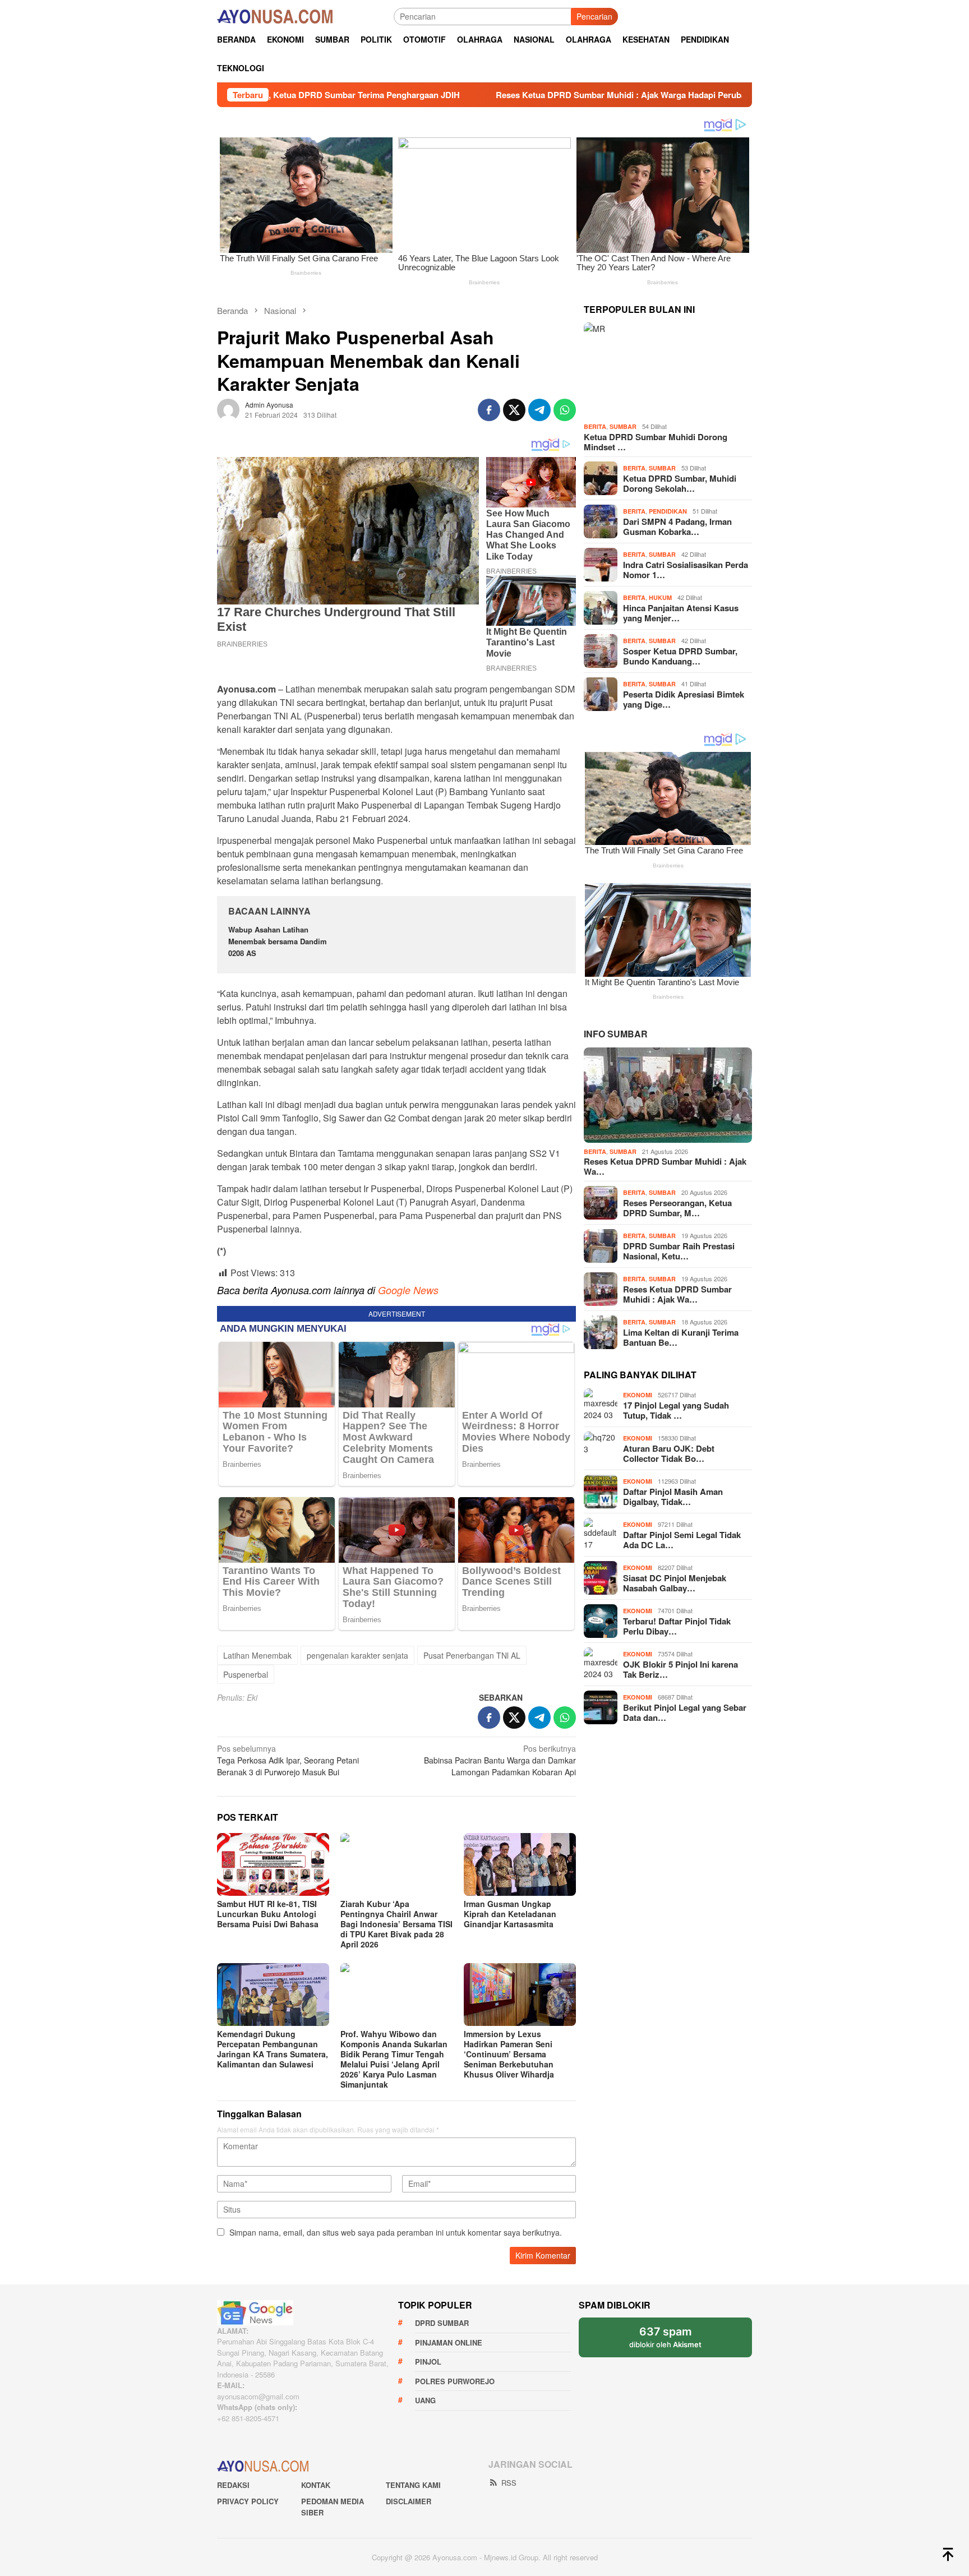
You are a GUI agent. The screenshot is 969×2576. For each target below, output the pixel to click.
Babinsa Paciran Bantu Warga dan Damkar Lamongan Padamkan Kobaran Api (500, 1760)
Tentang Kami (413, 2485)
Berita (595, 426)
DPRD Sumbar (442, 2323)
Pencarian (594, 16)
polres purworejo (455, 2381)
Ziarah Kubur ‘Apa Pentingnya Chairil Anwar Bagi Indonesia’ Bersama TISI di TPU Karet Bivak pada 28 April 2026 (396, 1924)
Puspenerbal (246, 1674)
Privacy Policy (248, 2501)
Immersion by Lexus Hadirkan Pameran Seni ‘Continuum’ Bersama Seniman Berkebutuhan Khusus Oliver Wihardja (509, 2054)
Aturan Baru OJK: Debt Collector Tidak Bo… (669, 1453)
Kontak (316, 2485)
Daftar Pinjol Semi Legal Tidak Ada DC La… (682, 1540)
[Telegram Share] (539, 410)
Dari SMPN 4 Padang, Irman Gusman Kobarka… (677, 526)
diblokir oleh (665, 2337)
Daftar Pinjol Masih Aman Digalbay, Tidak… (673, 1497)
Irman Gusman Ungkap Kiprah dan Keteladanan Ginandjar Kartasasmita (510, 1914)
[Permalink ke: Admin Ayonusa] (228, 408)
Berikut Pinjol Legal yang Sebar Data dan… (685, 1712)
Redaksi (233, 2485)
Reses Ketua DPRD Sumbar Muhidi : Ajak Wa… (665, 1166)
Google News (408, 1290)
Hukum (660, 597)
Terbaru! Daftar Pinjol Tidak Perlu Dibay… (677, 1626)
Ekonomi (638, 1395)
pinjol (428, 2362)
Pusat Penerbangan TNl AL (472, 1655)
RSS (509, 2483)
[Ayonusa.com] (275, 15)
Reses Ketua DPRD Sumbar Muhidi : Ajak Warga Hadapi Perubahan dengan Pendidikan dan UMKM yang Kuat (573, 95)
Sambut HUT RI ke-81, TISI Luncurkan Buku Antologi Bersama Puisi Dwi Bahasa (268, 1914)
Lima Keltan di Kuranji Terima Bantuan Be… (681, 1337)
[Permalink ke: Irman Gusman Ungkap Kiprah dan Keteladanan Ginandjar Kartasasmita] (520, 1864)
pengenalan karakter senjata (357, 1655)
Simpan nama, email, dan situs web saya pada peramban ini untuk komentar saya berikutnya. (396, 2232)
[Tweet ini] (514, 410)
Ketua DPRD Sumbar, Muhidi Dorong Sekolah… (680, 483)
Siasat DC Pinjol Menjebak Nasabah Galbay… (675, 1583)
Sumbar (623, 426)
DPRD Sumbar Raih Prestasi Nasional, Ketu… (679, 1251)
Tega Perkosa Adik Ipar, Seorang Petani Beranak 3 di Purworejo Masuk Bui (288, 1760)
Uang (425, 2400)
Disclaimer (409, 2501)
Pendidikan (668, 511)
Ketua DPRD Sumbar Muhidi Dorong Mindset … (656, 442)
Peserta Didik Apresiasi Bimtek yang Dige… (684, 699)
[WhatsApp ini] (565, 410)
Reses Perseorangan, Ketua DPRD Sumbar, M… (677, 1208)
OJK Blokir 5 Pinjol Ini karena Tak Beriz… (680, 1669)
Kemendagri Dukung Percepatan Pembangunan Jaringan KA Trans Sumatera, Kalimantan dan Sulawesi (273, 2049)
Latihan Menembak (257, 1655)
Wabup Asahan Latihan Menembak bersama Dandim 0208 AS (278, 941)
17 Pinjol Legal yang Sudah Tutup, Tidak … (676, 1410)
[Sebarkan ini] (489, 410)
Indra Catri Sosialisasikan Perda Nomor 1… (686, 569)
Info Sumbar (616, 1034)
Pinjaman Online (449, 2342)
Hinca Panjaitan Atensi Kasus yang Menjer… (681, 612)
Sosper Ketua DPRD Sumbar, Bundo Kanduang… (680, 655)
